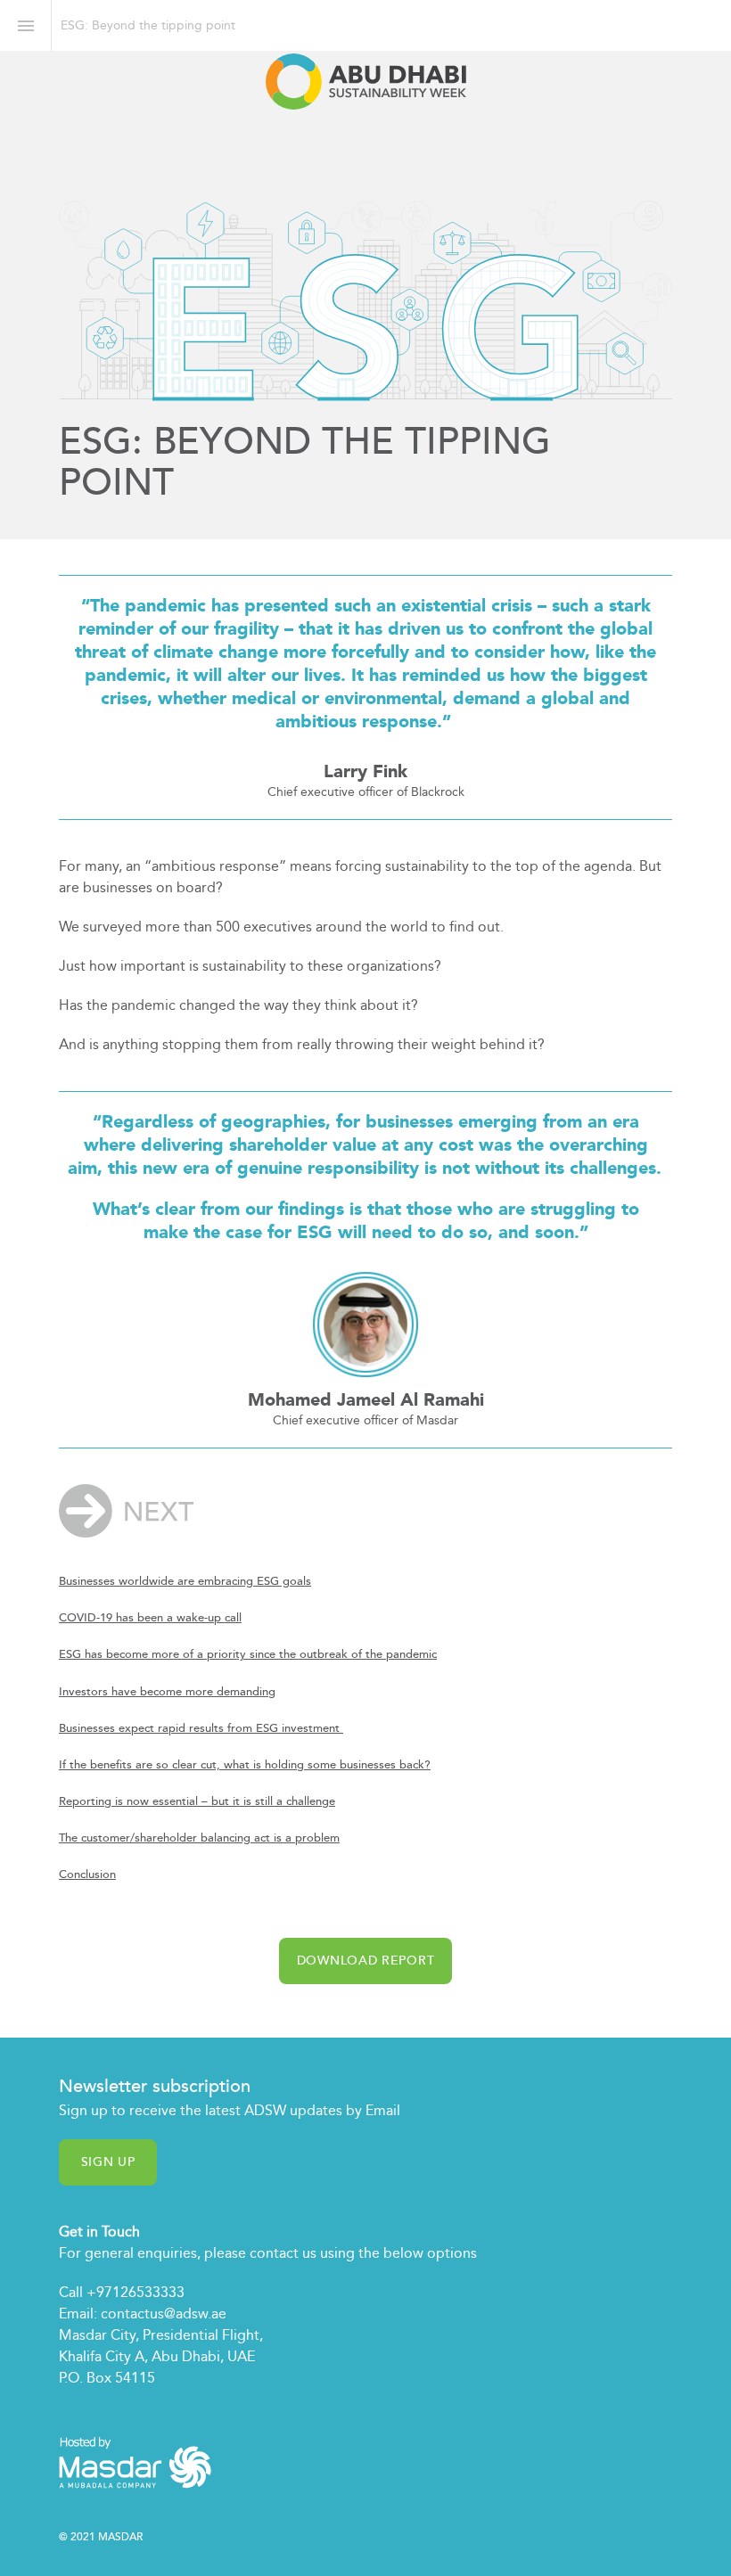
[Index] (25, 25)
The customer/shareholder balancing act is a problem (199, 1838)
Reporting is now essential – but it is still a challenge (197, 1801)
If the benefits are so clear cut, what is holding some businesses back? (245, 1765)
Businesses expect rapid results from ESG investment (201, 1728)
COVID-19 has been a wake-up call (150, 1618)
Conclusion (87, 1875)
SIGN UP (108, 2162)
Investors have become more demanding (167, 1692)
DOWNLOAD (366, 1961)
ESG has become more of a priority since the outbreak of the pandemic (248, 1654)
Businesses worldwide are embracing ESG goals (185, 1581)
